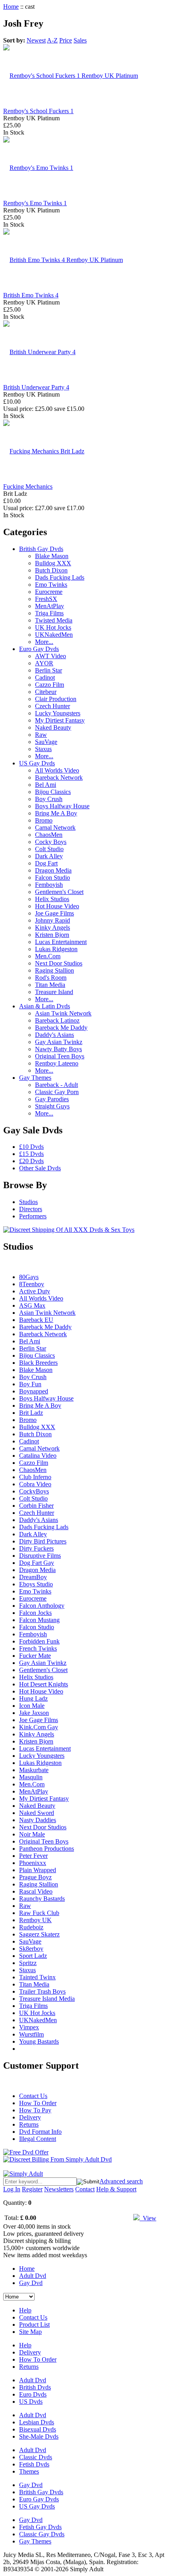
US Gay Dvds (37, 763)
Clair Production (56, 699)
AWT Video (51, 656)
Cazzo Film (50, 685)
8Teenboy (32, 1284)
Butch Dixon (51, 570)
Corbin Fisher (36, 1506)
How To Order (38, 2103)
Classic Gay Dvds (42, 2534)
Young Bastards (39, 2041)
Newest (36, 40)
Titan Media (50, 985)
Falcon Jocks (35, 1613)
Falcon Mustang (39, 1620)
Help (25, 2310)
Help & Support (116, 2189)
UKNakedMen (54, 635)
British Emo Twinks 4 (31, 295)
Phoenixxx (33, 1863)
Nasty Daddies (38, 1820)
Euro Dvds (33, 2394)
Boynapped (34, 1391)
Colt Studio (49, 849)
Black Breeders (38, 1363)
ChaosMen (49, 835)
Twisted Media (54, 620)
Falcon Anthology (42, 1606)
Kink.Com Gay (39, 1727)
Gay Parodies (52, 1099)
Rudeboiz (31, 1927)
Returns (29, 2124)
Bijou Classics (53, 792)
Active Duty (35, 1291)
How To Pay (35, 2110)
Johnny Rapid (52, 920)
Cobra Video (35, 1484)
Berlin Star (49, 670)
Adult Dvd (33, 2276)
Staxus (43, 749)
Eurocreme (49, 592)
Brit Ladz (31, 1413)
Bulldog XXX (53, 563)
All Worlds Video (57, 770)
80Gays (29, 1277)
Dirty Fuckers (36, 1548)
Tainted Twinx (37, 1977)
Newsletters (59, 2189)
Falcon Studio (52, 878)
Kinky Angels (52, 928)
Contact (85, 2189)
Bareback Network (59, 777)
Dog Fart (46, 863)
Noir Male (32, 1834)
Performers (33, 1216)
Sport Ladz (33, 1956)
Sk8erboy (31, 1949)
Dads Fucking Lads (60, 577)
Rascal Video (36, 1891)
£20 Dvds (31, 1161)
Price (66, 40)
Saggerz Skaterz (39, 1934)
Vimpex (29, 2027)
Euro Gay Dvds (39, 649)
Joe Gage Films (54, 913)
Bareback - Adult (56, 1085)
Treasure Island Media (47, 1999)
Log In (12, 2189)
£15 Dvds (31, 1154)
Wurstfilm (31, 2034)
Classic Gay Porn (57, 1092)
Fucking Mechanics (28, 486)
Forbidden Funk (39, 1641)
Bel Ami (46, 785)
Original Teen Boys (60, 1056)
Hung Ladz (33, 1698)
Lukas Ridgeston (56, 949)
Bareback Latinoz (57, 1020)
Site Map (30, 2332)
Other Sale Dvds (40, 1168)
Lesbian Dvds (37, 2422)
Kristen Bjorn (52, 935)
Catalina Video (38, 1456)
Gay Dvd (31, 2283)
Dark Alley (49, 856)
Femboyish (49, 885)
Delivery (30, 2117)
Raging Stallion (54, 970)
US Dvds (31, 2402)
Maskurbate (34, 1770)
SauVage (46, 742)
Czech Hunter (52, 706)
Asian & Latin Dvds (45, 1006)
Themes (29, 2471)
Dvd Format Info (40, 2132)
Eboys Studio (36, 1584)
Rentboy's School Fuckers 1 (38, 111)
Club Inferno (35, 1477)
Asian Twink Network (63, 1013)
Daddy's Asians (54, 1035)
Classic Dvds (36, 2457)
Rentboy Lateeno (57, 1063)
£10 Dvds (31, 1147)
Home (11, 7)
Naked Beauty (53, 727)
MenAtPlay (50, 606)
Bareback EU (36, 1320)
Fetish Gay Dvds (40, 2527)
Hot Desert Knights (44, 1684)
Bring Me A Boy (56, 813)
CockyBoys (34, 1491)
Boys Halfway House (62, 806)
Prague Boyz (35, 1877)
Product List (34, 2325)
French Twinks (38, 1648)
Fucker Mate (35, 1656)
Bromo (44, 820)
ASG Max (32, 1305)
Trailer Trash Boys (42, 1991)
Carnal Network (55, 828)
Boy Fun (30, 1384)
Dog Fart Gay (37, 1563)
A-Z (52, 40)
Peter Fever (33, 1856)
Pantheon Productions (47, 1849)
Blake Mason (52, 556)
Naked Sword (37, 1813)
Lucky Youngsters (58, 713)
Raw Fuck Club (39, 1913)
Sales (80, 40)
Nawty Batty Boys (58, 1049)
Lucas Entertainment (61, 942)
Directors (31, 1209)
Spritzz (28, 1963)
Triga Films (49, 613)
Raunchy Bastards (42, 1899)
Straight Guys (52, 1106)
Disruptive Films (40, 1556)
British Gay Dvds (41, 549)
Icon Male (32, 1706)
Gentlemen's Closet (59, 892)
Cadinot (45, 677)
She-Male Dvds (39, 2436)
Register (32, 2189)
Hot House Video (57, 906)
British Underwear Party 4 (36, 387)
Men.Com (48, 956)
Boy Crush (49, 799)
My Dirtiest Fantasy (60, 720)
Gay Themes (35, 1078)
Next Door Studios (59, 963)
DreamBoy (33, 1577)
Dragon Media (53, 870)
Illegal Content (38, 2139)
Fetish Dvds (34, 2464)
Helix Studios (52, 899)
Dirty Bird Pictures (43, 1541)
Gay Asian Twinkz (59, 1042)
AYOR (44, 663)
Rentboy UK (35, 1920)
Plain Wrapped (38, 1870)
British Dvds (35, 2387)
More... (44, 642)
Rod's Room (51, 978)
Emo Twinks (51, 585)
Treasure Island (54, 992)
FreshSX (46, 599)
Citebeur (46, 692)
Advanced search (121, 2181)
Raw (41, 735)
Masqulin (31, 1777)
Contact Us (33, 2096)
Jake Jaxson (34, 1713)
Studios (28, 1202)
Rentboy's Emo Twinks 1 (35, 203)
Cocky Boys (51, 842)
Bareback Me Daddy (61, 1028)
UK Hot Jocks (53, 627)
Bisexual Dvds (38, 2429)
